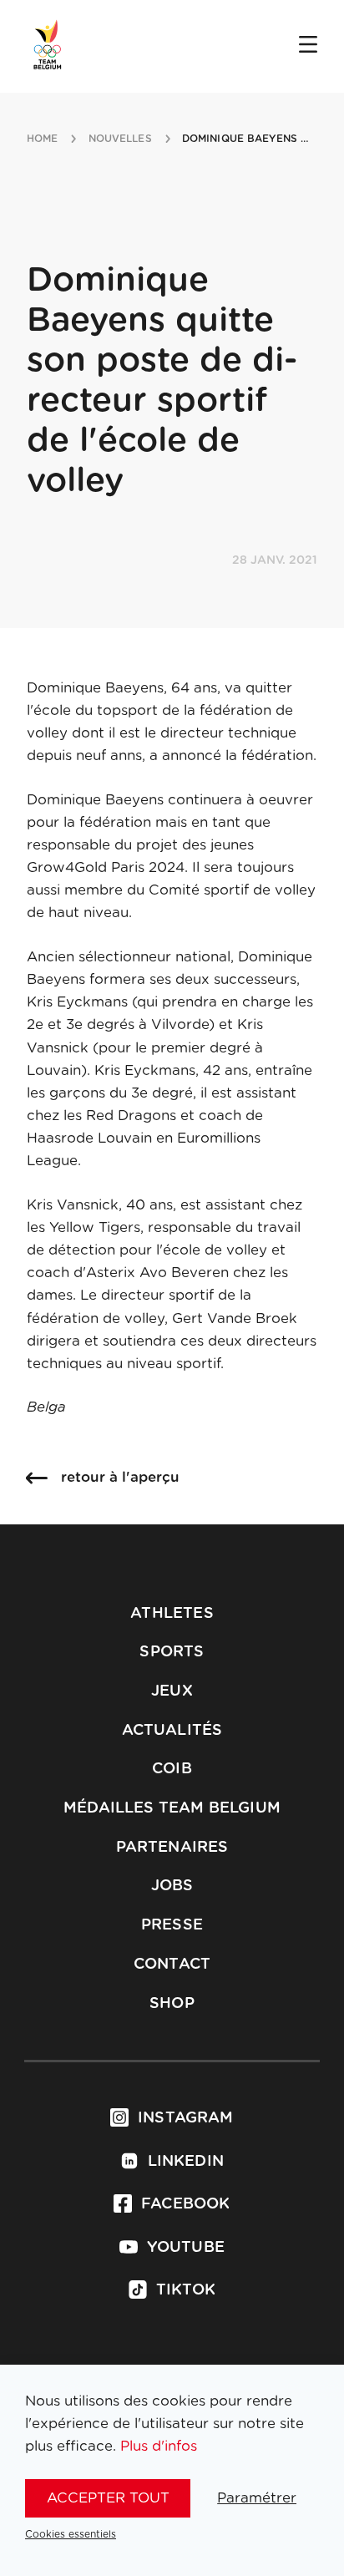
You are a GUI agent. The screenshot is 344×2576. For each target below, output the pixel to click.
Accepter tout (108, 2498)
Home (42, 139)
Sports (172, 1652)
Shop (172, 2004)
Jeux (172, 1691)
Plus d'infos (159, 2446)
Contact (172, 1965)
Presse (172, 1925)
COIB (172, 1769)
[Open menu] (308, 46)
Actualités (172, 1731)
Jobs (172, 1886)
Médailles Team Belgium (172, 1808)
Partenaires (172, 1848)
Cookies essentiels (71, 2534)
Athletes (172, 1614)
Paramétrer (257, 2498)
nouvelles (120, 139)
